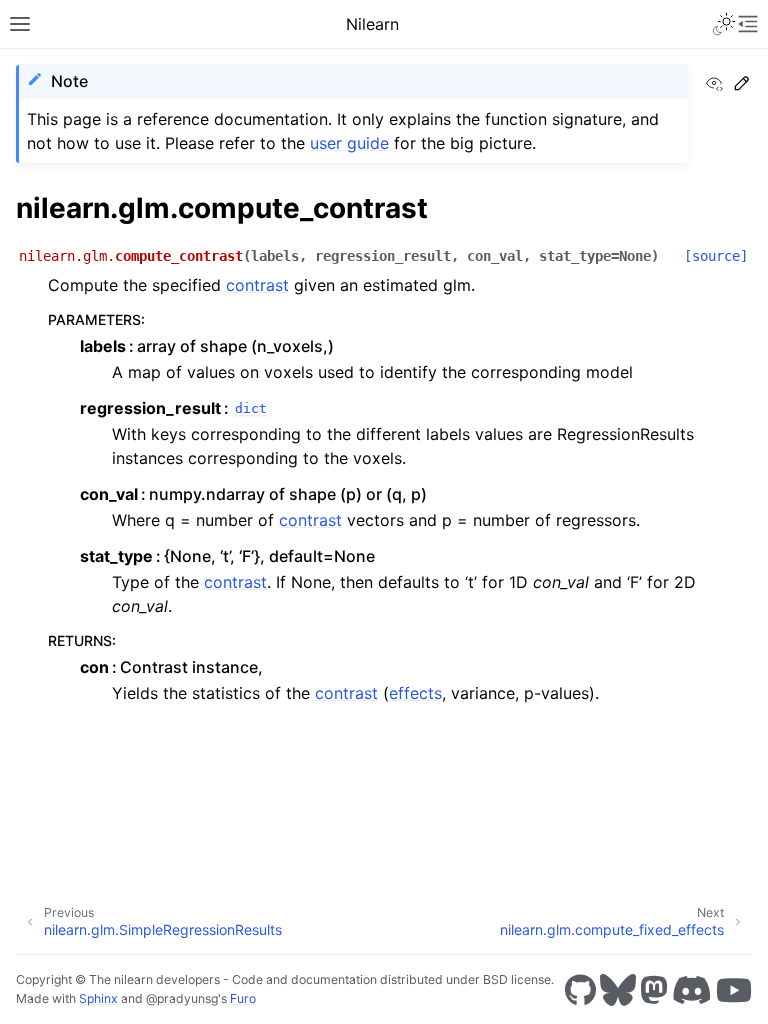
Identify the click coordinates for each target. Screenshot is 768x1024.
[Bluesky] (618, 990)
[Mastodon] (654, 990)
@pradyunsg (182, 998)
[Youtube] (734, 990)
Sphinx (98, 998)
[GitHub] (580, 990)
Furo (243, 998)
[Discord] (692, 990)
